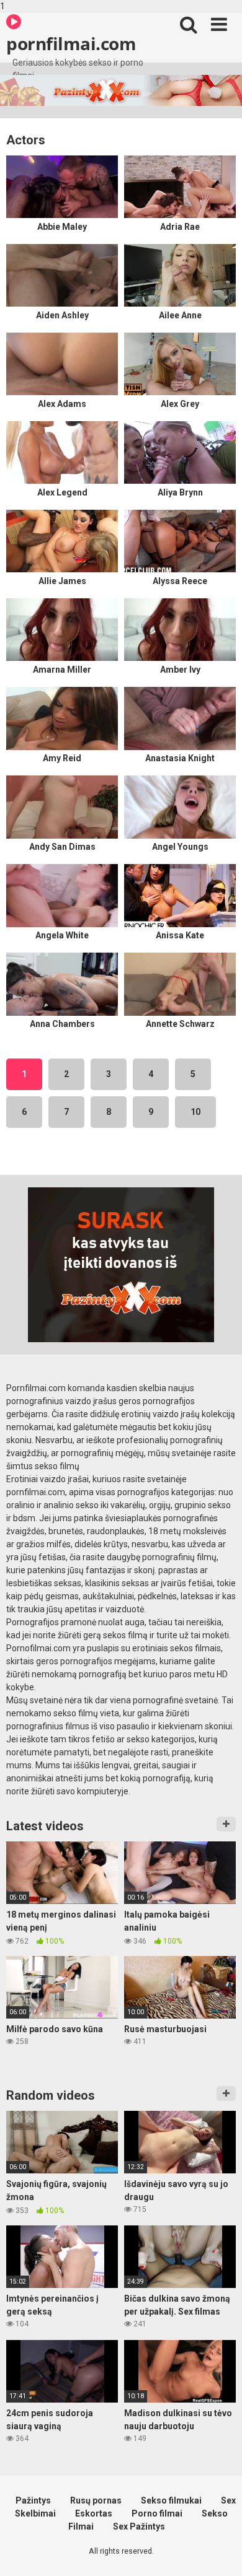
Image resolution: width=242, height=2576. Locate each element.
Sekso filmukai (171, 2500)
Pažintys (33, 2500)
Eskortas (94, 2513)
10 (195, 1112)
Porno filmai (157, 2513)
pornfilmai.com (71, 43)
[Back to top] (219, 2553)
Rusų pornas (96, 2500)
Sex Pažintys (139, 2526)
